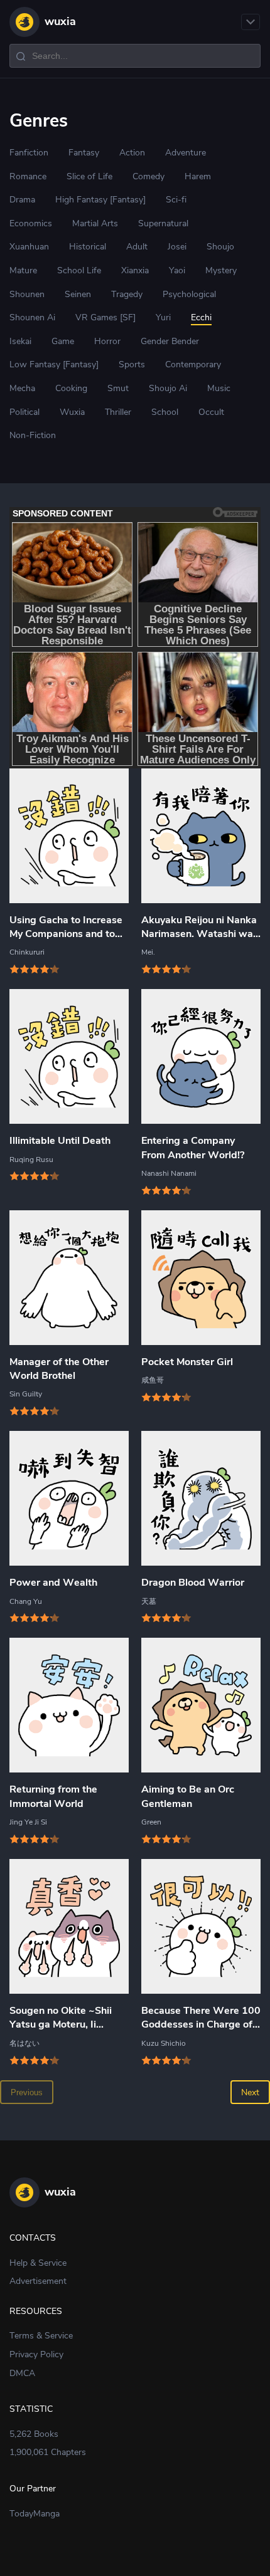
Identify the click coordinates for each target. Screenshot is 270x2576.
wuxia (60, 21)
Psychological (189, 294)
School (165, 412)
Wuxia (72, 412)
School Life (79, 270)
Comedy (148, 176)
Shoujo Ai (168, 388)
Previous (27, 2092)
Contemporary (193, 364)
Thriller (118, 412)
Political (24, 412)
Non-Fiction (33, 435)
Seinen (78, 294)
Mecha (22, 388)
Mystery (221, 270)
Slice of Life (89, 176)
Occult (211, 412)
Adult (137, 247)
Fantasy (84, 153)
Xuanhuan (29, 247)
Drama (22, 200)
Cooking (71, 388)
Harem (198, 176)
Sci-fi (176, 200)
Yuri (163, 317)
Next (250, 2092)
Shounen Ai (32, 317)
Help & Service (38, 2263)
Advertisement (38, 2281)
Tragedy (127, 294)
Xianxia (135, 270)
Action (132, 153)
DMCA (22, 2373)
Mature (23, 270)
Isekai (20, 341)
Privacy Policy (36, 2354)
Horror (107, 341)
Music (219, 388)
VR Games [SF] (105, 317)
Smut (118, 388)
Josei (177, 247)
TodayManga (35, 2514)
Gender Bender (170, 341)
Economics (31, 223)
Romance (28, 176)
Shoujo (220, 247)
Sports (132, 364)
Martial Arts (95, 223)
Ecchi (201, 317)
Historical (88, 247)
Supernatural (163, 223)
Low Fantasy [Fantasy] (54, 364)
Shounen (27, 294)
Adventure (186, 153)
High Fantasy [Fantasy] (100, 200)
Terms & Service (41, 2336)
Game (63, 341)
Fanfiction (29, 153)
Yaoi (177, 270)
